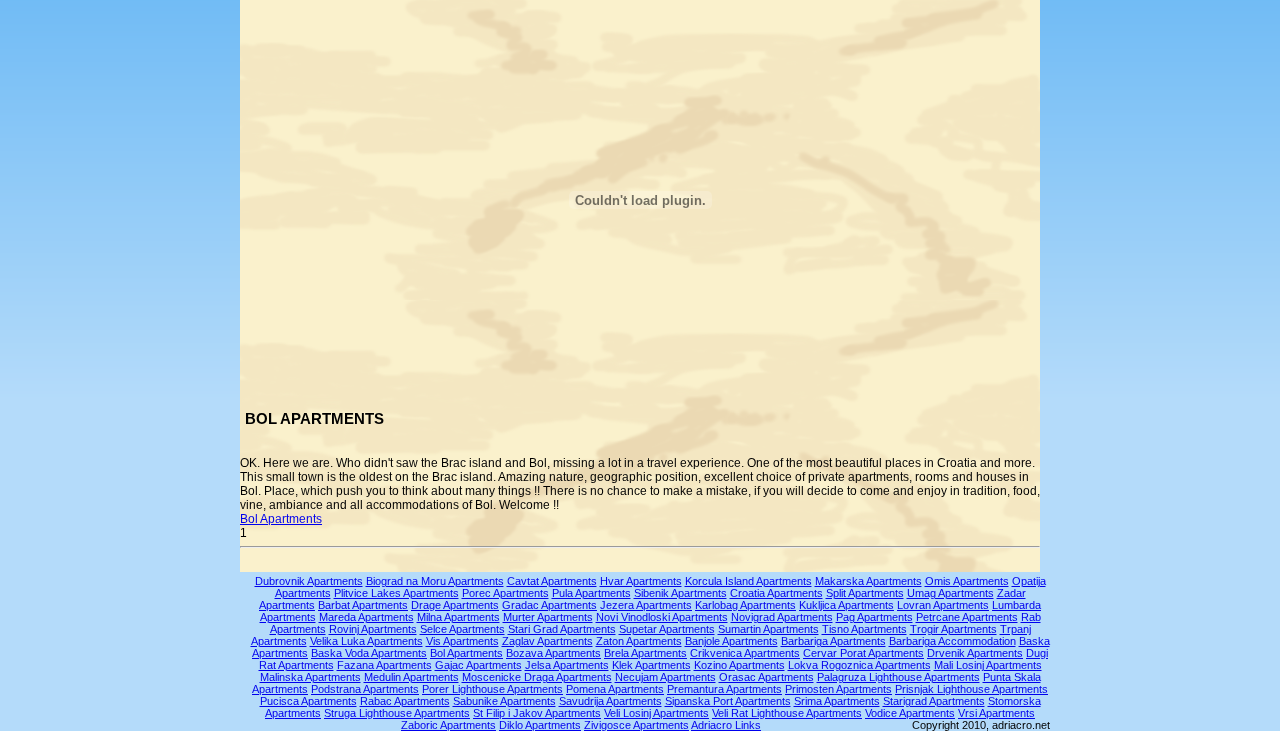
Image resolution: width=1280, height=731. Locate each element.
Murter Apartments (548, 617)
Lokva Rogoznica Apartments (859, 665)
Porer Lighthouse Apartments (492, 689)
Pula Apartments (591, 593)
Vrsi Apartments (996, 713)
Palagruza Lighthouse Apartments (898, 677)
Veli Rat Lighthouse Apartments (787, 713)
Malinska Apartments (310, 677)
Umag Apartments (950, 593)
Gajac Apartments (478, 665)
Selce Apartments (462, 629)
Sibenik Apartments (680, 593)
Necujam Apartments (665, 677)
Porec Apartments (505, 593)
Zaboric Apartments (448, 725)
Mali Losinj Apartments (988, 665)
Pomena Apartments (615, 689)
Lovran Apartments (943, 605)
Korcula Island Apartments (748, 581)
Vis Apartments (462, 641)
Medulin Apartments (411, 677)
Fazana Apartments (384, 665)
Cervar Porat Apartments (863, 653)
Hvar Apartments (641, 581)
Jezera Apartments (646, 605)
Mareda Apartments (366, 617)
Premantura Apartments (724, 689)
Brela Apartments (645, 653)
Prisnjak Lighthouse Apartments (971, 689)
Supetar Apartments (667, 629)
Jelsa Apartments (567, 665)
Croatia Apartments (776, 593)
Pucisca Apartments (308, 701)
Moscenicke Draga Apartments (537, 677)
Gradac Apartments (549, 605)
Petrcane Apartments (967, 617)
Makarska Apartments (868, 581)
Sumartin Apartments (768, 629)
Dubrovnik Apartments (309, 581)
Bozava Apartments (553, 653)
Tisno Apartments (864, 629)
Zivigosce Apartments (636, 725)
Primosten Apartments (838, 689)
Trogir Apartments (953, 629)
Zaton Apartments (639, 641)
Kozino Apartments (739, 665)
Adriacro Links (726, 725)
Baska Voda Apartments (369, 653)
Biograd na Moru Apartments (435, 581)
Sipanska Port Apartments (728, 701)
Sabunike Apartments (504, 701)
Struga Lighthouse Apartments (397, 713)
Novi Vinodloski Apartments (662, 617)
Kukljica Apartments (846, 605)
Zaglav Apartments (547, 641)
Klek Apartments (651, 665)
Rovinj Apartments (373, 629)
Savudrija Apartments (610, 701)
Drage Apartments (455, 605)
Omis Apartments (967, 581)
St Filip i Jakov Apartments (537, 713)
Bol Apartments (281, 519)
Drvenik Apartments (975, 653)
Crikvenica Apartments (745, 653)
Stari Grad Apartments (562, 629)
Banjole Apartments (731, 641)
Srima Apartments (837, 701)
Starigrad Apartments (934, 701)
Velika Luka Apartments (366, 641)
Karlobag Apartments (745, 605)
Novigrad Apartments (782, 617)
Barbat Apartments (363, 605)
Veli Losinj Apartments (656, 713)
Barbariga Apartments (833, 641)
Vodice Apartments (910, 713)
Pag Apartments (874, 617)
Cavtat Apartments (552, 581)
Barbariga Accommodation (952, 641)
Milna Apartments (458, 617)
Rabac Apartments (405, 701)
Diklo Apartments (540, 725)
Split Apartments (865, 593)
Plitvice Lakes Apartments (396, 593)
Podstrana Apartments (365, 689)
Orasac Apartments (766, 677)
